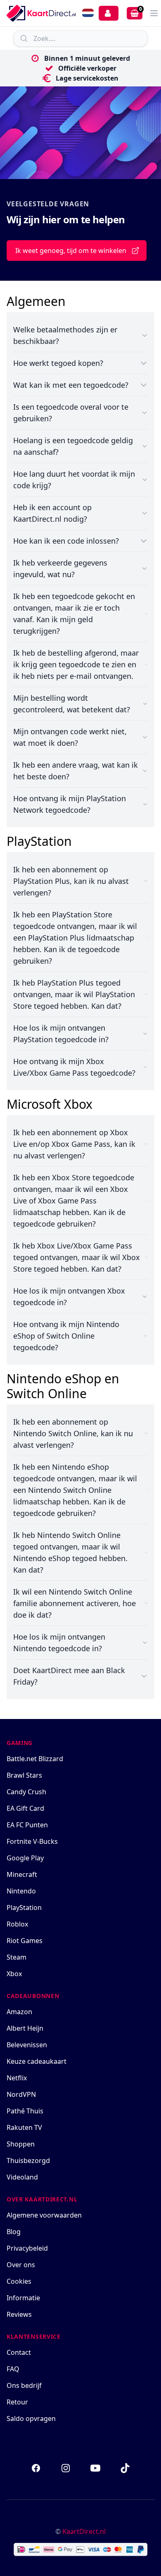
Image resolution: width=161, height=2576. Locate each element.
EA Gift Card (25, 1808)
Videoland (22, 2177)
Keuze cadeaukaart (37, 2061)
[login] (109, 13)
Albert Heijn (25, 2028)
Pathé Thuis (25, 2111)
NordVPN (21, 2094)
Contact (19, 2352)
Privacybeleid (27, 2248)
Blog (14, 2232)
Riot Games (25, 1941)
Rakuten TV (24, 2127)
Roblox (17, 1924)
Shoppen (21, 2144)
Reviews (19, 2314)
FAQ (13, 2369)
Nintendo (21, 1891)
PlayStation (24, 1908)
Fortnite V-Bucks (32, 1841)
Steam (17, 1957)
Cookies (19, 2281)
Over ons (21, 2265)
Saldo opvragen (31, 2418)
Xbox (14, 1974)
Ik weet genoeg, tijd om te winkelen (71, 251)
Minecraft (22, 1874)
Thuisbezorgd (28, 2161)
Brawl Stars (24, 1775)
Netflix (17, 2078)
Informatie (23, 2298)
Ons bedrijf (24, 2385)
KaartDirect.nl (84, 2531)
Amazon (19, 2012)
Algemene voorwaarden (44, 2215)
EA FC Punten (27, 1825)
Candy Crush (26, 1792)
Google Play (25, 1858)
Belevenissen (27, 2045)
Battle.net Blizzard (35, 1759)
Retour (17, 2402)
